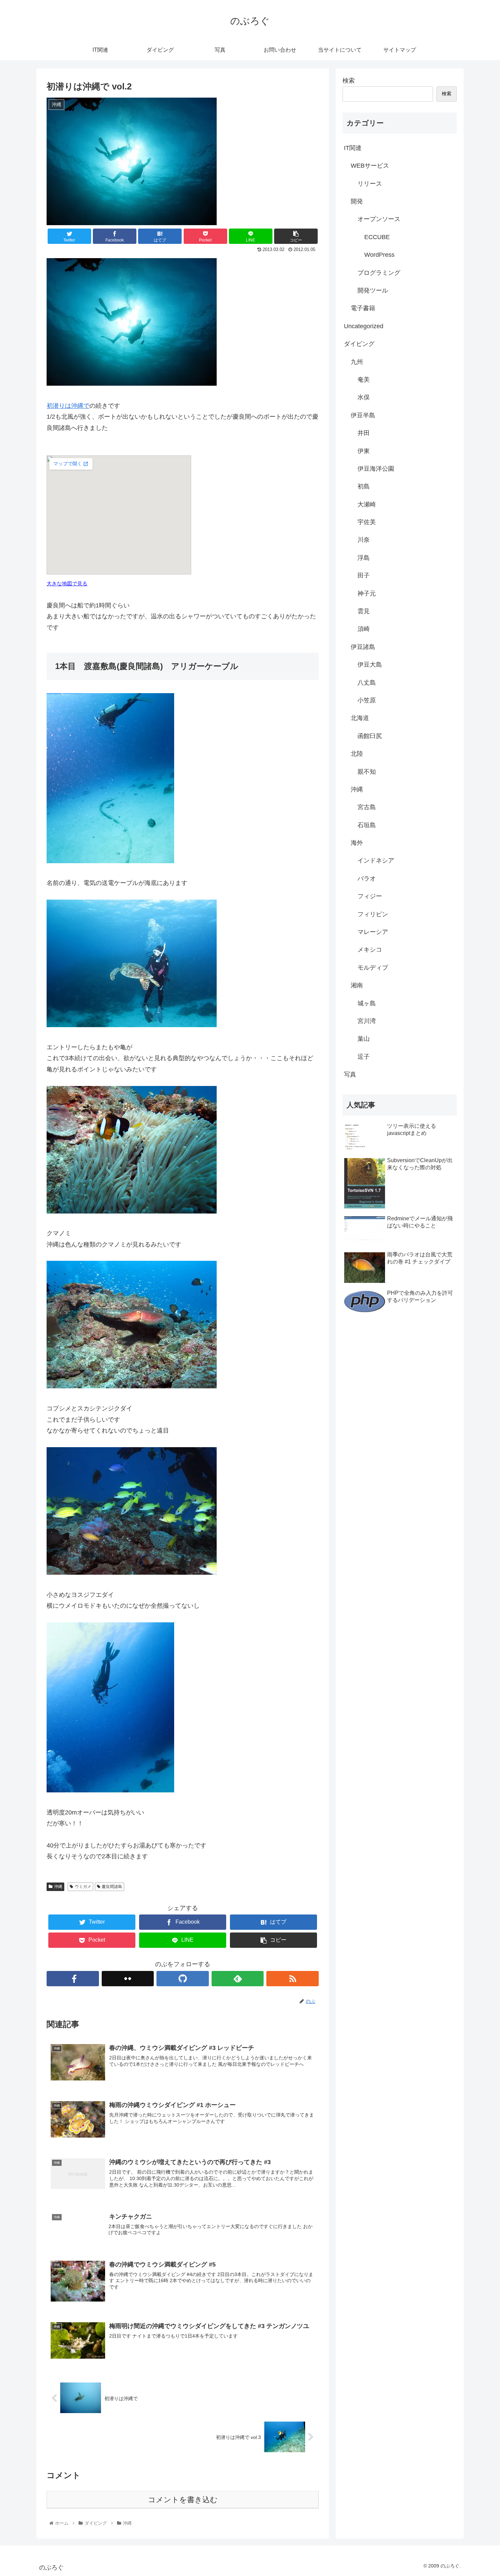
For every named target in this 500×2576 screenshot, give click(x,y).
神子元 (367, 593)
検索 (349, 81)
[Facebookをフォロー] (73, 1979)
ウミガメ (83, 1887)
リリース (370, 184)
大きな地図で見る (67, 583)
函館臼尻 (370, 736)
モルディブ (373, 968)
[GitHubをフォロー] (183, 1979)
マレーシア (373, 932)
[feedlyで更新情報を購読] (238, 1979)
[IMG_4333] (110, 1790)
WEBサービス (370, 166)
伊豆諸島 (363, 647)
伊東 (364, 451)
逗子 (364, 1057)
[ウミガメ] (132, 1025)
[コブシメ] (132, 1386)
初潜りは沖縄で (68, 406)
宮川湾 (367, 1021)
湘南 (357, 985)
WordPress (379, 255)
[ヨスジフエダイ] (132, 1573)
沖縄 (58, 1887)
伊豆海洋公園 (376, 469)
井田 (364, 433)
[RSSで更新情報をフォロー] (293, 1979)
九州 (357, 362)
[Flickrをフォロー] (128, 1979)
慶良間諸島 (112, 1887)
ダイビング (359, 344)
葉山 (364, 1039)
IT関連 (353, 148)
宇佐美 (367, 522)
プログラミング (379, 273)
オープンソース (379, 219)
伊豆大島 (370, 665)
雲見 (364, 611)
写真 (350, 1074)
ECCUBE (377, 237)
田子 (364, 575)
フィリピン (373, 914)
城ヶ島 (367, 1003)
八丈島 (367, 683)
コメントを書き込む (183, 2500)
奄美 (364, 380)
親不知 (367, 772)
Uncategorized (364, 326)
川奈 (364, 540)
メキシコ (370, 950)
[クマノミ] (132, 1211)
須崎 (364, 629)
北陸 (357, 754)
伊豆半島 (363, 415)
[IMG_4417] (132, 384)
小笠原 (367, 700)
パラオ (367, 879)
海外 (357, 843)
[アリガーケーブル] (110, 861)
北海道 (360, 718)
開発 (357, 201)
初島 (364, 486)
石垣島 (367, 825)
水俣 (364, 397)
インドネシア (376, 860)
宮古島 (367, 807)
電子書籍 (363, 308)
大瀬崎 (367, 504)
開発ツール (373, 290)
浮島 (364, 558)
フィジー (370, 896)
